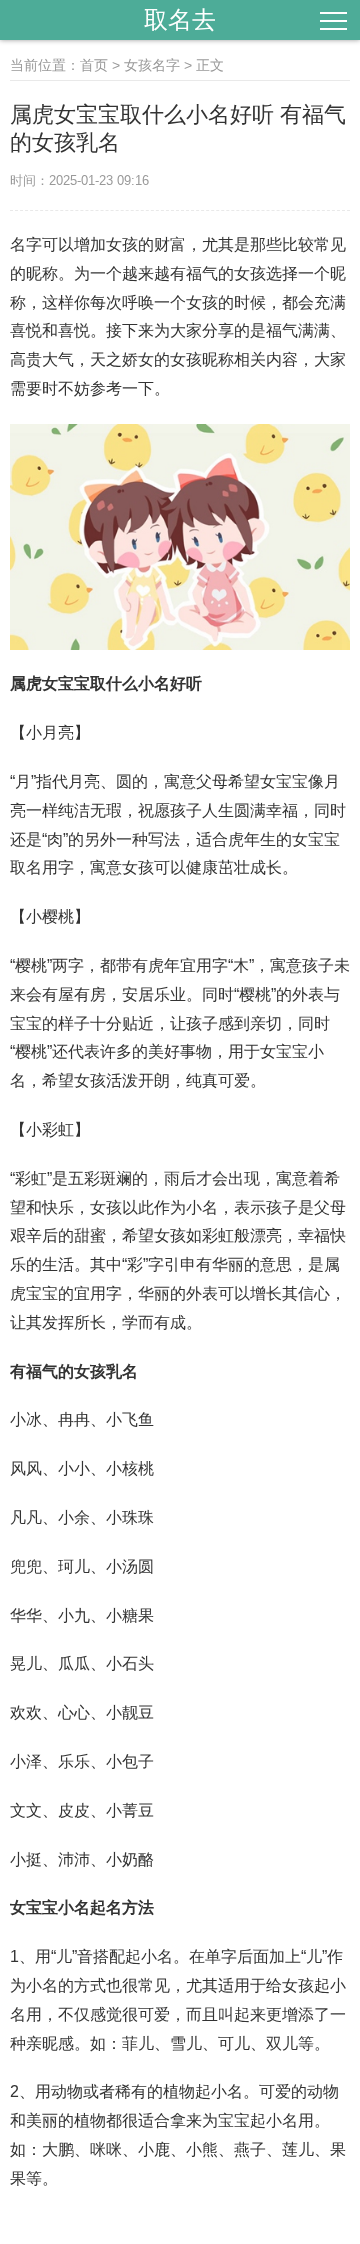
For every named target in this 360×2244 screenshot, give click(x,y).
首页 (94, 65)
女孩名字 (152, 65)
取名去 (180, 19)
